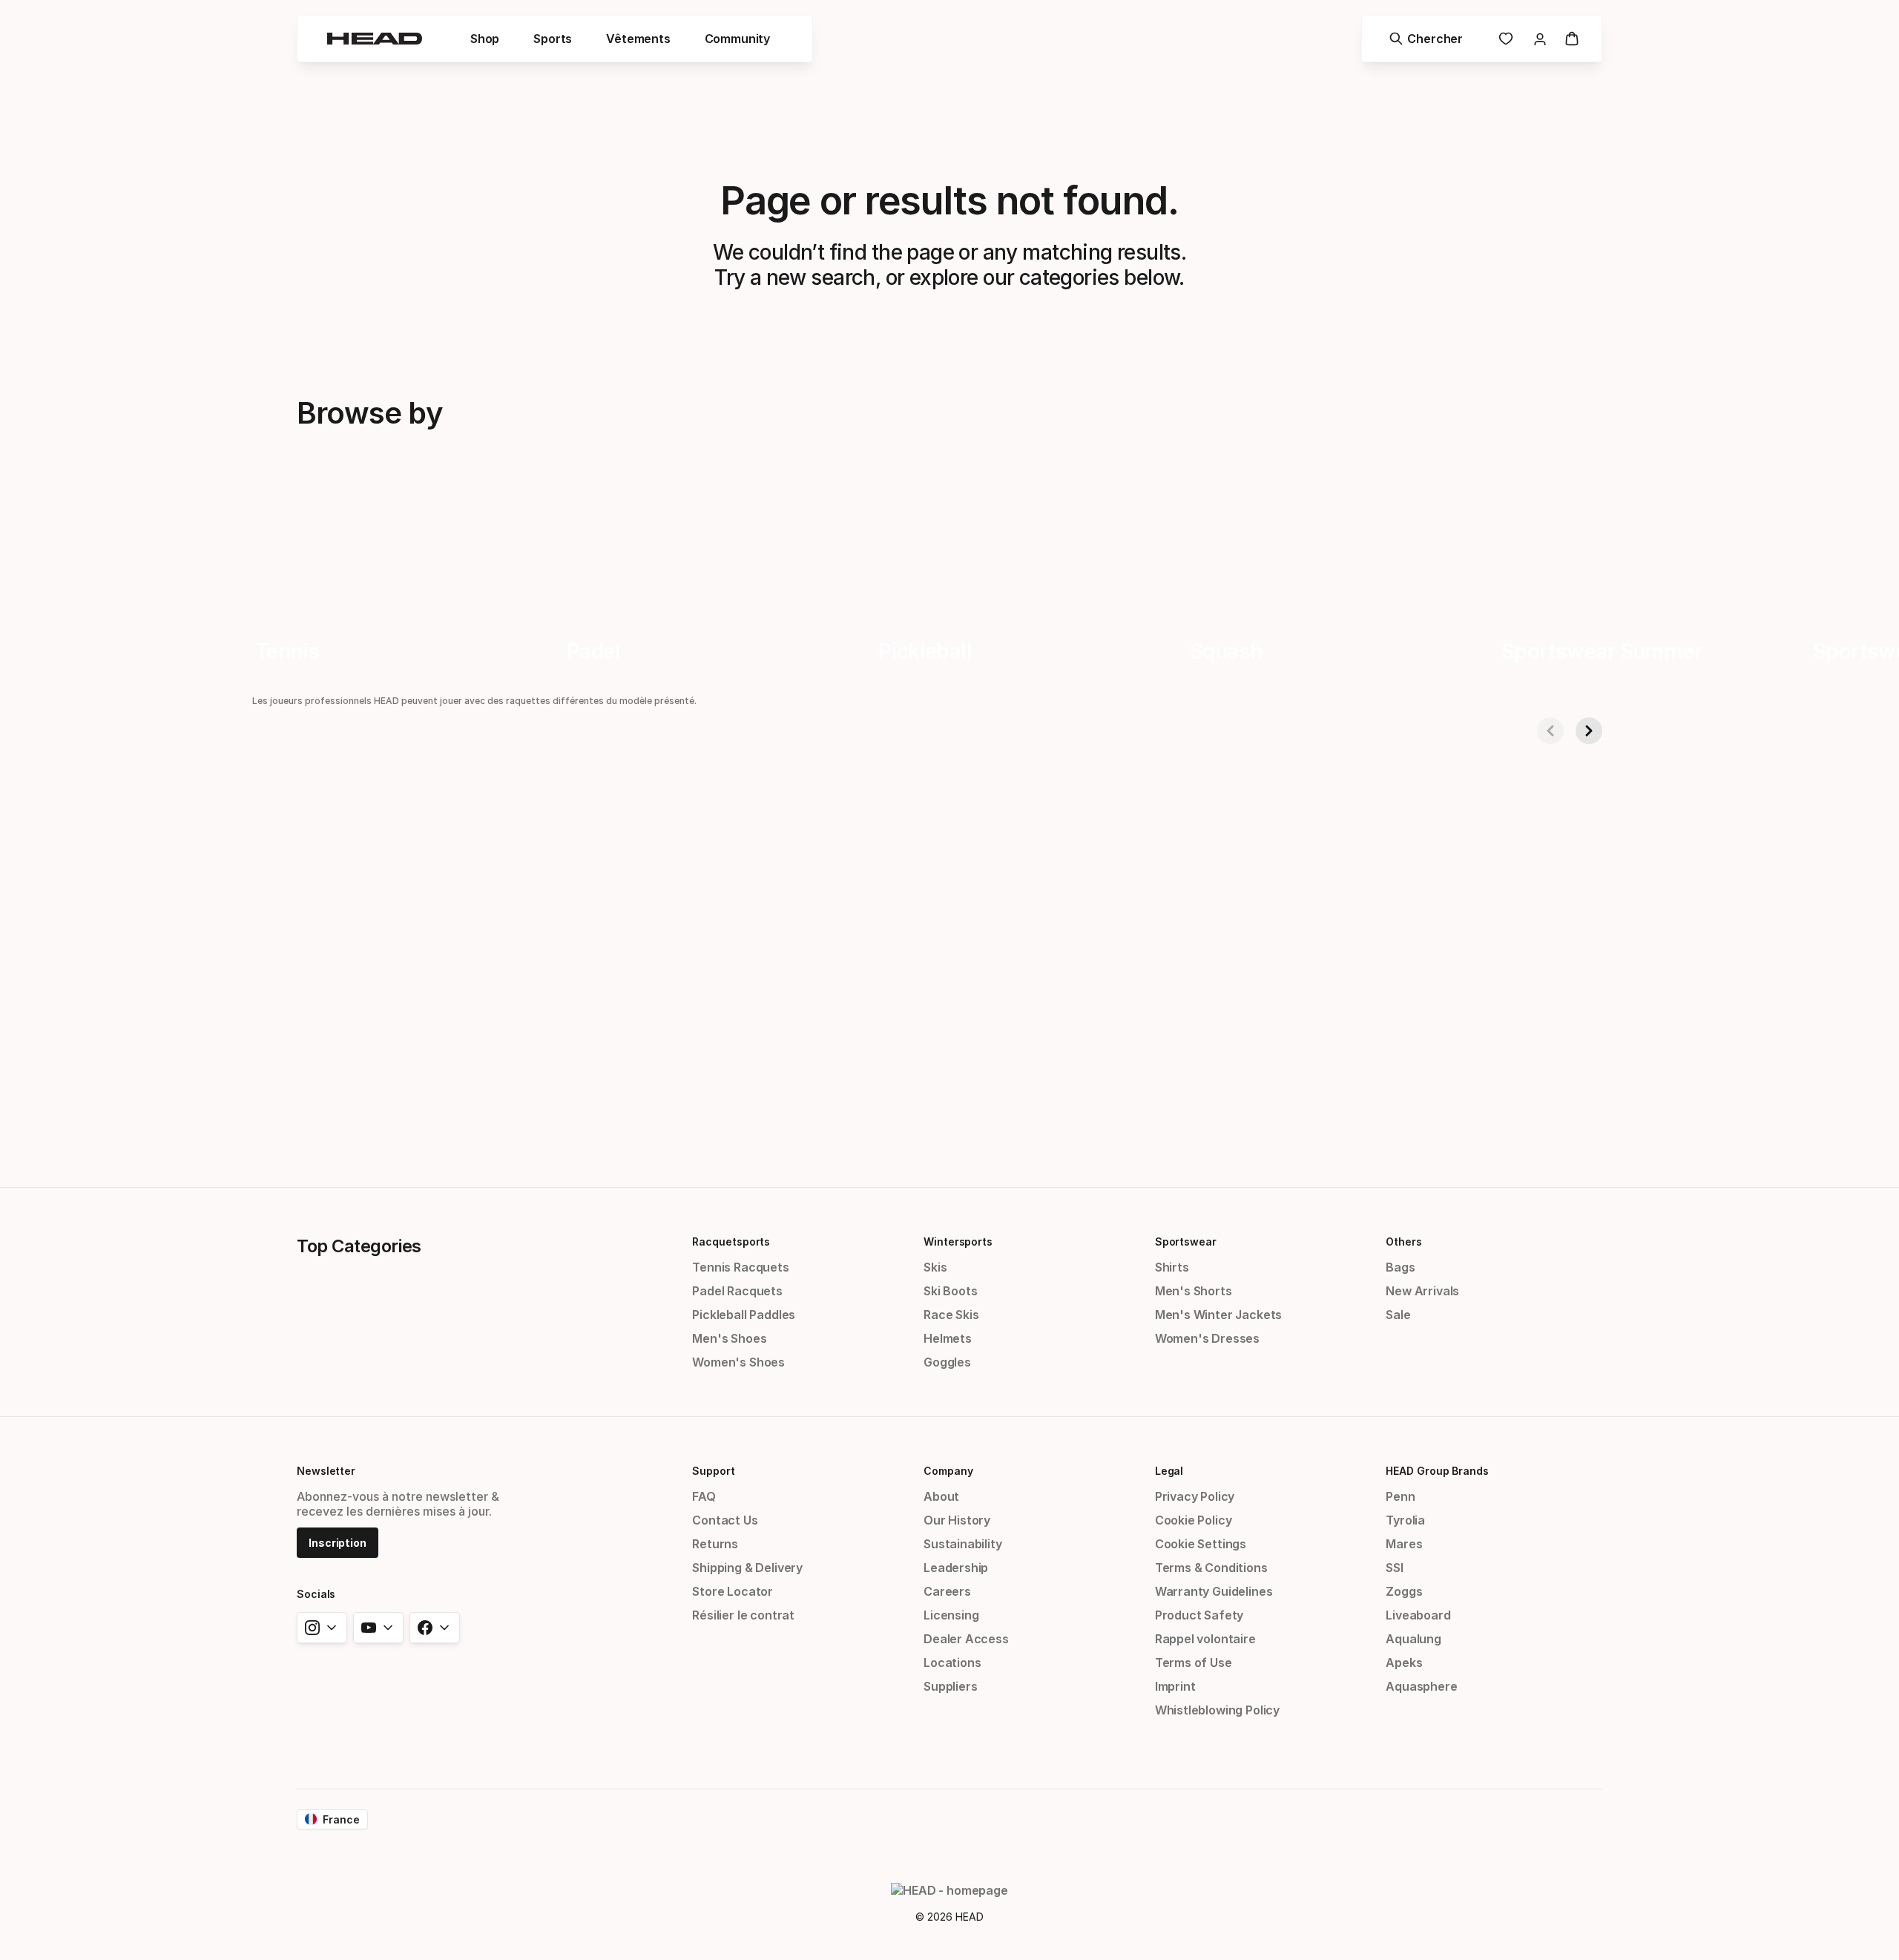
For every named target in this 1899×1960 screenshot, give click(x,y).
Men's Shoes (729, 1338)
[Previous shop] (1550, 731)
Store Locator (733, 1591)
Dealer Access (966, 1639)
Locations (952, 1663)
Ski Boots (950, 1291)
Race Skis (951, 1315)
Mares (1404, 1544)
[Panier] (1572, 39)
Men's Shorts (1194, 1291)
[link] (1506, 39)
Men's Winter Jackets (1218, 1315)
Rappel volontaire (1205, 1639)
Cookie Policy (1194, 1520)
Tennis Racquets (740, 1267)
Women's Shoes (738, 1362)
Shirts (1172, 1267)
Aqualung (1413, 1639)
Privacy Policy (1195, 1496)
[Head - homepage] (375, 39)
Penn (1400, 1496)
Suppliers (950, 1686)
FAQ (704, 1496)
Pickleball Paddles (744, 1315)
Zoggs (1404, 1591)
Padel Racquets (737, 1291)
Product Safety (1199, 1615)
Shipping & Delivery (747, 1568)
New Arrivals (1422, 1291)
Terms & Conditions (1211, 1568)
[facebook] (435, 1628)
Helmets (948, 1338)
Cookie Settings (1201, 1544)
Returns (715, 1544)
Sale (1398, 1315)
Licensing (951, 1615)
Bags (1400, 1267)
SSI (1394, 1568)
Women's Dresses (1207, 1338)
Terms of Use (1194, 1663)
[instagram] (322, 1628)
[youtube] (378, 1628)
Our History (957, 1520)
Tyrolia (1405, 1520)
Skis (935, 1267)
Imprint (1175, 1686)
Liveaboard (1418, 1615)
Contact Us (725, 1520)
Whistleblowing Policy (1217, 1710)
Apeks (1404, 1663)
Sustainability (963, 1544)
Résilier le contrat (743, 1615)
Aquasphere (1421, 1686)
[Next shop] (1589, 731)
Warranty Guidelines (1214, 1591)
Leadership (956, 1568)
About (941, 1496)
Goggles (947, 1362)
